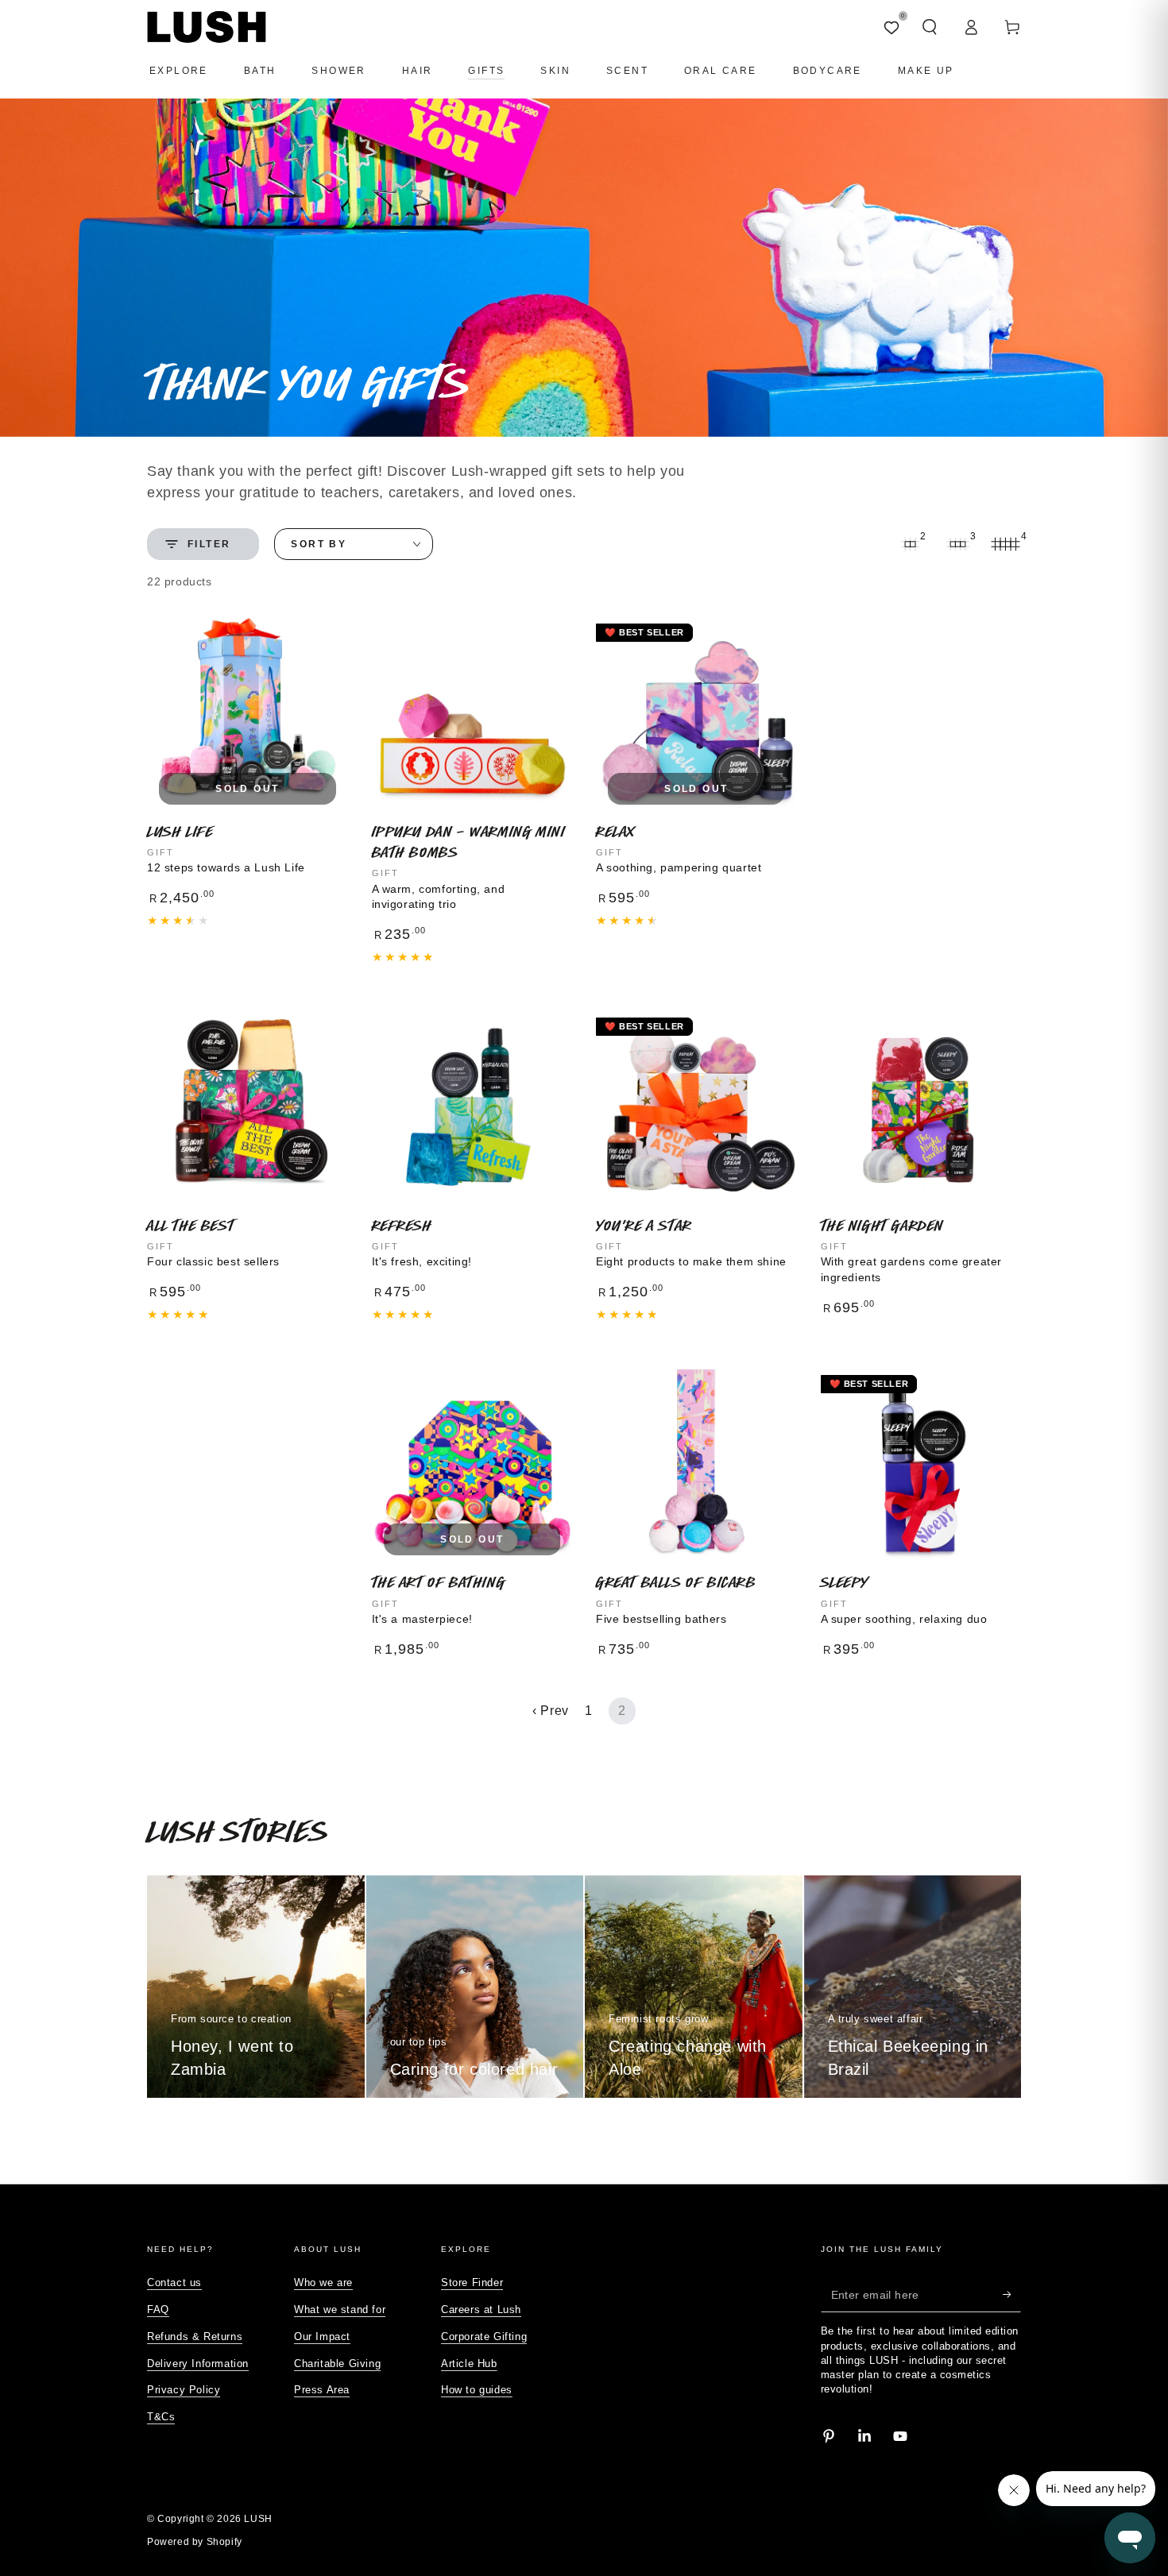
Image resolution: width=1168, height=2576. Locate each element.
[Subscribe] (1012, 2294)
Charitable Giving (337, 2364)
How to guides (477, 2390)
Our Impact (322, 2337)
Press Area (322, 2390)
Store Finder (472, 2282)
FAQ (158, 2310)
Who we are (323, 2282)
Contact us (174, 2282)
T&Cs (161, 2417)
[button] (930, 27)
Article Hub (469, 2364)
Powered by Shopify (195, 2542)
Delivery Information (198, 2364)
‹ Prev (551, 1711)
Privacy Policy (184, 2390)
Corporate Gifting (484, 2337)
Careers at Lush (481, 2310)
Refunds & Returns (195, 2337)
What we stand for (340, 2310)
